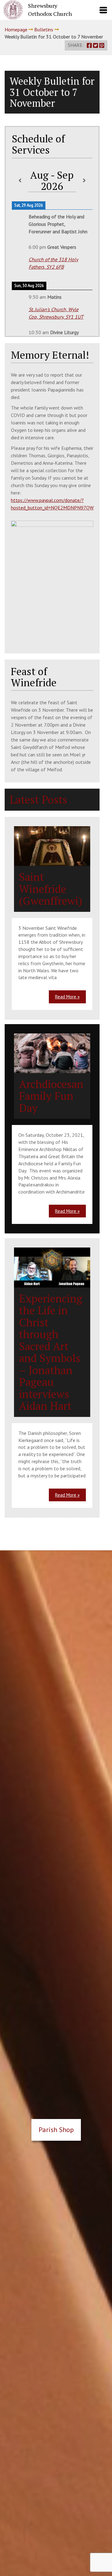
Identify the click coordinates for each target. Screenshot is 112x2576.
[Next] (84, 181)
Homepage (16, 29)
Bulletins (44, 29)
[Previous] (20, 181)
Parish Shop (56, 2130)
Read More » (67, 997)
